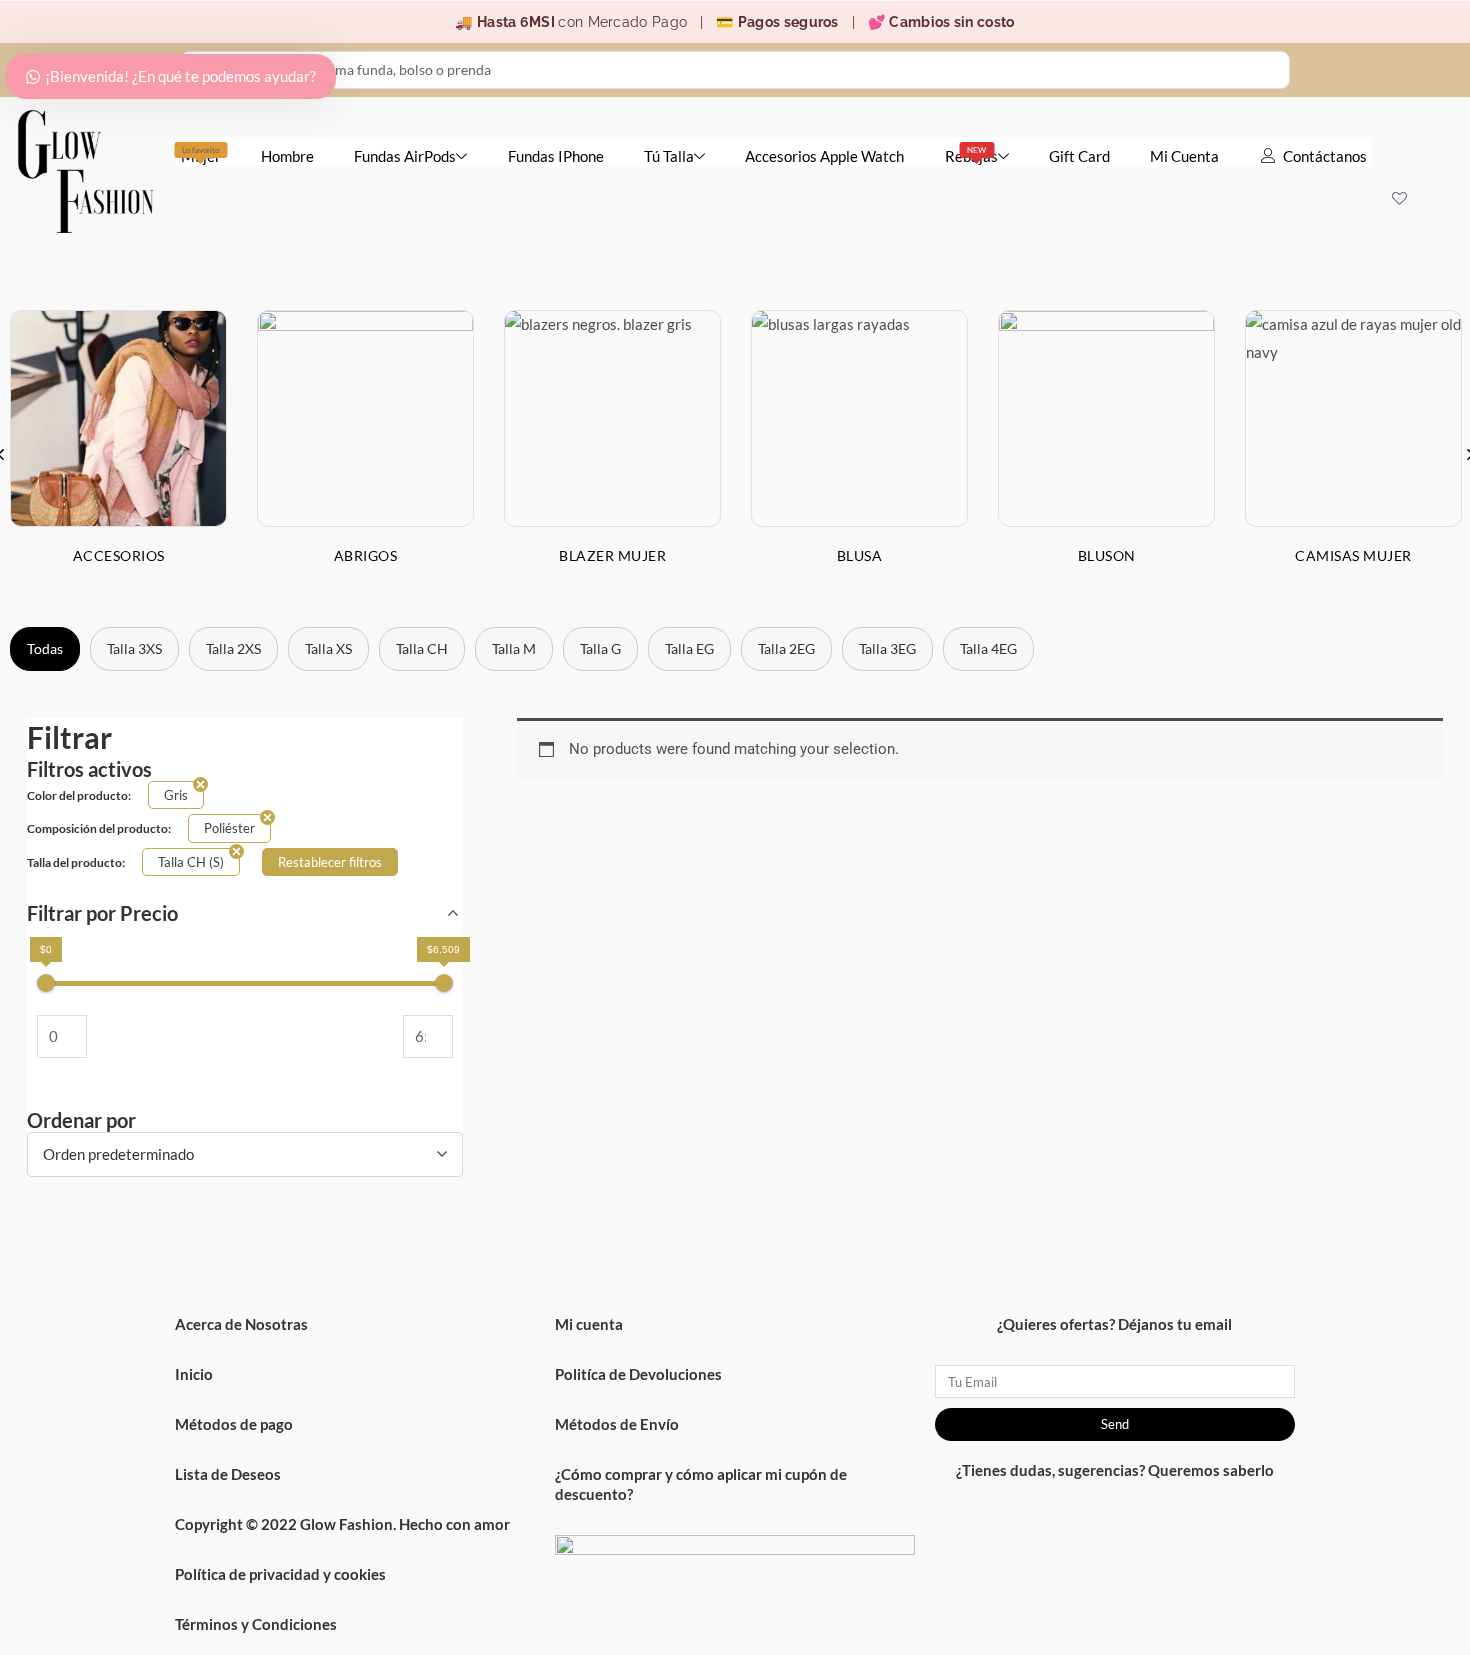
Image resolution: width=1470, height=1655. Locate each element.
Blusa (860, 555)
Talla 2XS (233, 648)
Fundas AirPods (405, 156)
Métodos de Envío (617, 1424)
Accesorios (119, 555)
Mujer (201, 155)
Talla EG (689, 648)
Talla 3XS (134, 648)
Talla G (600, 648)
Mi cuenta (589, 1324)
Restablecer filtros (330, 862)
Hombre (287, 156)
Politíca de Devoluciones (638, 1374)
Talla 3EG (887, 648)
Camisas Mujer (1353, 555)
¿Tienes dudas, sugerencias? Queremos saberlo (1115, 1470)
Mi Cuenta (1184, 156)
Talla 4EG (988, 648)
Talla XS (328, 648)
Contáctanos (1325, 156)
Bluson (1107, 555)
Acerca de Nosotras (241, 1324)
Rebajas (971, 155)
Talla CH (422, 648)
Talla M (514, 648)
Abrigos (366, 555)
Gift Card (1079, 156)
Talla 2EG (786, 648)
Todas (45, 648)
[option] (365, 453)
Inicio (194, 1374)
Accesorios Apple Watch (824, 156)
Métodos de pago (234, 1424)
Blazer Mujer (612, 555)
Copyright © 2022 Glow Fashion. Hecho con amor (342, 1524)
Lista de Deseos (228, 1474)
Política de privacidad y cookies (280, 1574)
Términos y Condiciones (256, 1624)
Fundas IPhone (556, 156)
